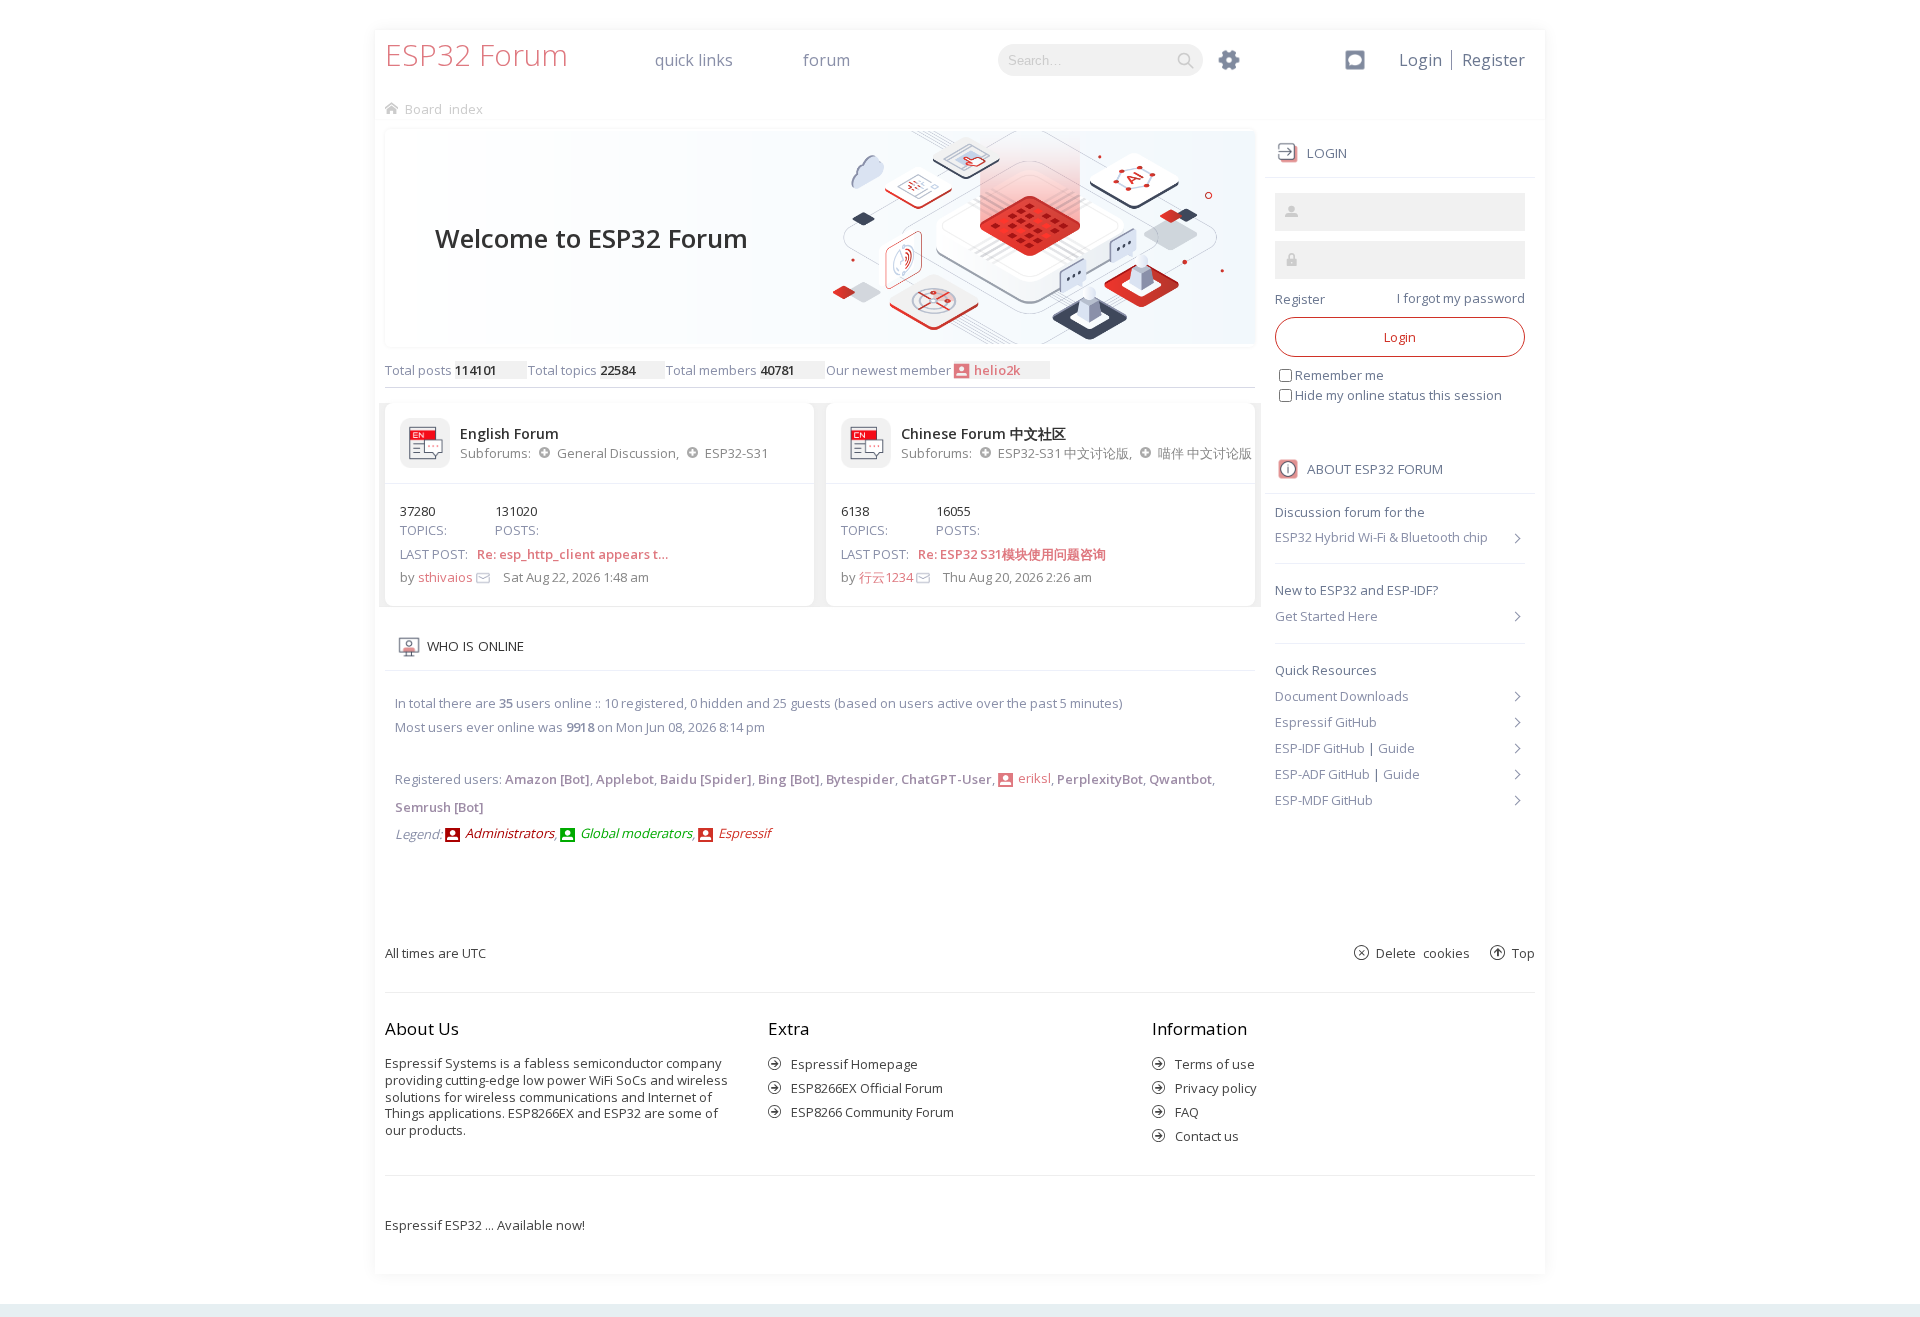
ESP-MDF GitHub (1324, 800)
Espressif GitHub (1326, 722)
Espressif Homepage (854, 1064)
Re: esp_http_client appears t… (572, 554)
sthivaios (445, 577)
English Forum (509, 433)
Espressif (744, 833)
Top (1523, 952)
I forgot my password (1461, 298)
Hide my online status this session (1398, 395)
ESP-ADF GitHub (1322, 774)
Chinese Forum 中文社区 (983, 433)
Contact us (1207, 1136)
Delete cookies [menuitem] (1423, 952)
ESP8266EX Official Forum (867, 1088)
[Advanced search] (1229, 60)
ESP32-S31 (736, 453)
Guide (1396, 748)
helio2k (997, 370)
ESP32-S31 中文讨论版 (1063, 453)
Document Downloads (1342, 696)
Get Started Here (1326, 616)
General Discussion (616, 453)
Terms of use (1215, 1064)
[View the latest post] (483, 577)
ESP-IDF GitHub (1320, 748)
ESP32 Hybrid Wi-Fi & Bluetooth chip (1381, 537)
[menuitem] (1493, 60)
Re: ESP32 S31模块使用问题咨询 (1012, 554)
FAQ (1187, 1112)
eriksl (1034, 778)
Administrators (509, 833)
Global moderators (636, 833)
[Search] (1185, 60)
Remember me (1339, 375)
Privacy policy (1216, 1088)
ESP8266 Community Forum (872, 1112)
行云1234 (886, 577)
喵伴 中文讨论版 (1205, 453)
